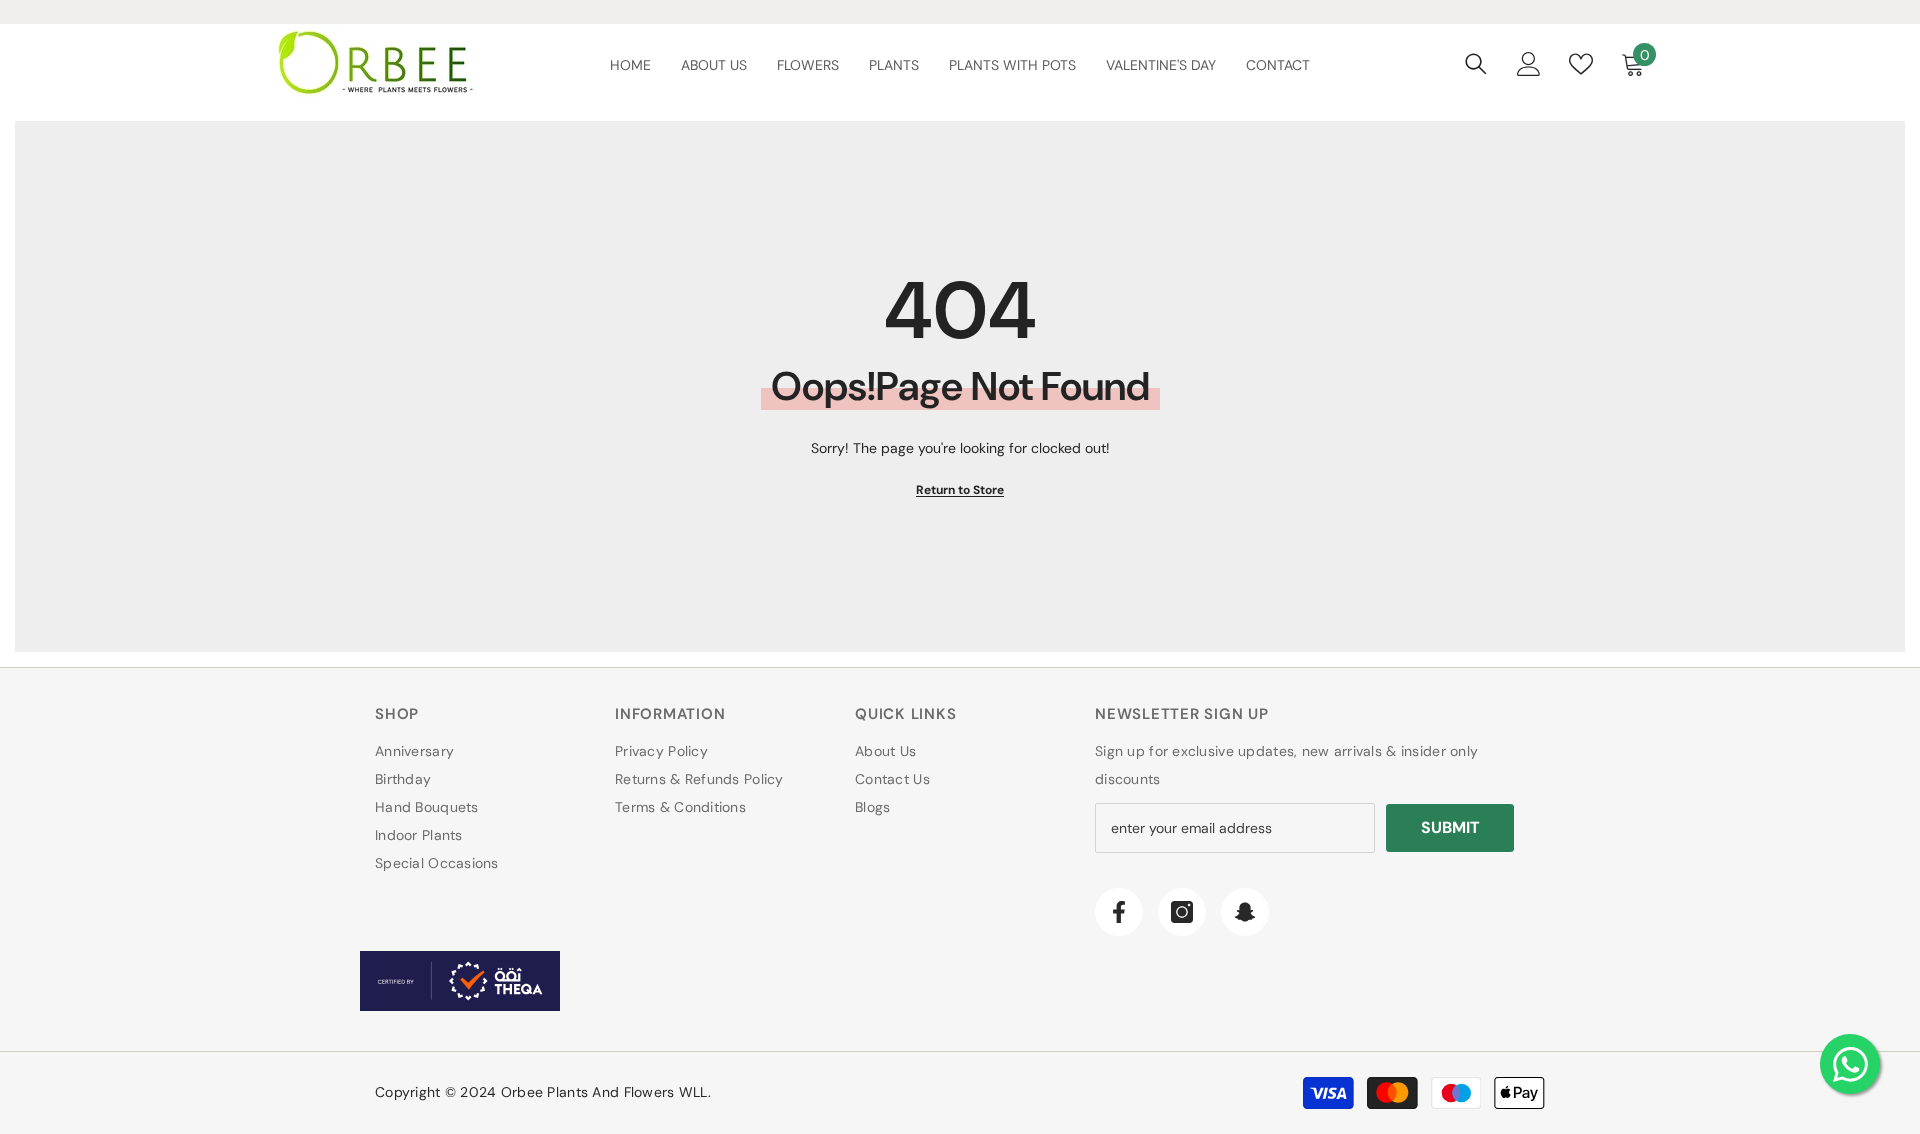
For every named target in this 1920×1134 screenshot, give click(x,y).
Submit (1450, 827)
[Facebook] (1119, 912)
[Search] (1476, 63)
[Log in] (1529, 64)
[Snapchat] (1245, 912)
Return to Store (960, 490)
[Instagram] (1182, 912)
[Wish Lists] (1581, 64)
